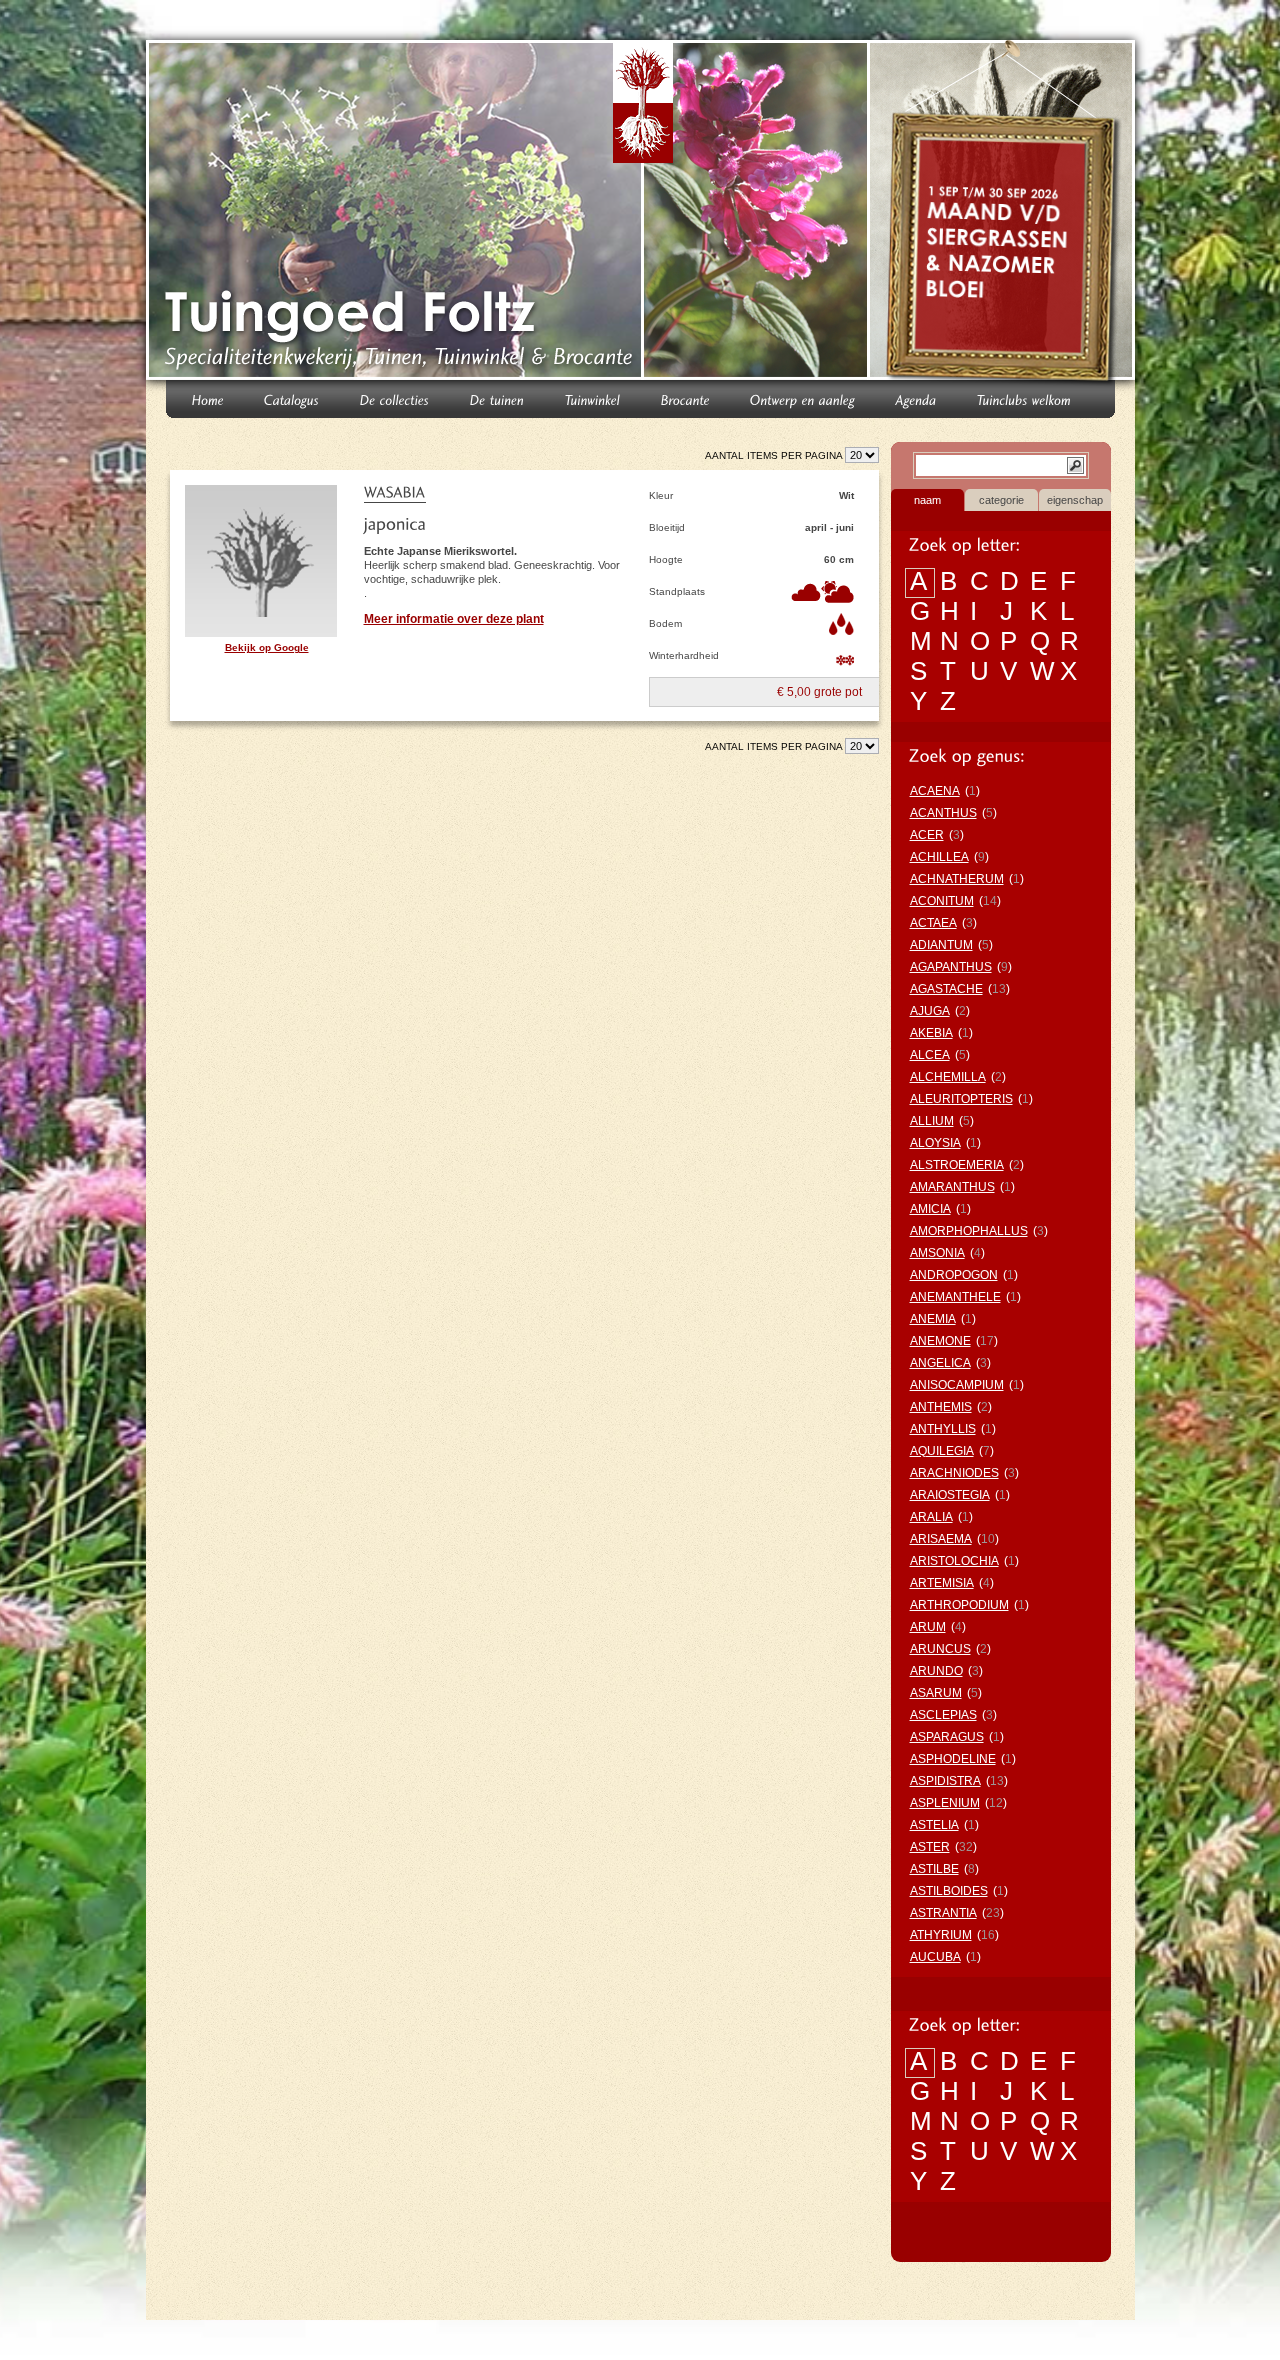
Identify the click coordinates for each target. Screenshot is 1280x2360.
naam (927, 500)
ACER (927, 835)
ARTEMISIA (942, 1583)
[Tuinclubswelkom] (1024, 398)
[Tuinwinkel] (593, 398)
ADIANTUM (941, 945)
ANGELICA (940, 1363)
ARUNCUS (940, 1649)
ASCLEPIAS (943, 1715)
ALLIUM (932, 1121)
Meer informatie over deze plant (454, 619)
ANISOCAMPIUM (957, 1385)
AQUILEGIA (942, 1451)
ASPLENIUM (945, 1803)
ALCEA (930, 1055)
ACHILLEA (939, 857)
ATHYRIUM (941, 1935)
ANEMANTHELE (955, 1297)
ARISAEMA (941, 1539)
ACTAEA (933, 923)
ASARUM (936, 1693)
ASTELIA (934, 1825)
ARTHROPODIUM (959, 1605)
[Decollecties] (395, 398)
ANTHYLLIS (943, 1429)
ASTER (930, 1847)
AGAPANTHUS (951, 967)
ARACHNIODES (954, 1473)
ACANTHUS (943, 813)
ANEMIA (933, 1319)
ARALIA (931, 1517)
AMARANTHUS (952, 1187)
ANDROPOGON (954, 1275)
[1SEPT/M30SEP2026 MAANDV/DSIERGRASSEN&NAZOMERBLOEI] (1004, 214)
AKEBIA (931, 1033)
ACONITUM (942, 901)
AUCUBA (935, 1957)
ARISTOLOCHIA (954, 1561)
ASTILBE (934, 1869)
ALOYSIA (935, 1143)
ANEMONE (940, 1341)
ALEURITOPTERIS (961, 1099)
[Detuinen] (497, 398)
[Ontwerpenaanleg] (803, 398)
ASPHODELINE (953, 1759)
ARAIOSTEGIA (950, 1495)
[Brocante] (685, 398)
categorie (1001, 500)
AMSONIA (937, 1253)
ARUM (928, 1627)
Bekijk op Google (267, 647)
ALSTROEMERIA (957, 1165)
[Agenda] (916, 398)
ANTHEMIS (941, 1407)
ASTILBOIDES (949, 1891)
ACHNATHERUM (957, 879)
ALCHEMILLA (948, 1077)
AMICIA (930, 1209)
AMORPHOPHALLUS (969, 1231)
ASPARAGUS (947, 1737)
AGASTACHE (946, 989)
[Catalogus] (292, 398)
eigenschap (1075, 500)
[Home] (208, 398)
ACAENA (935, 791)
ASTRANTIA (943, 1913)
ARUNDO (936, 1671)
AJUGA (930, 1011)
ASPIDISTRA (945, 1781)
